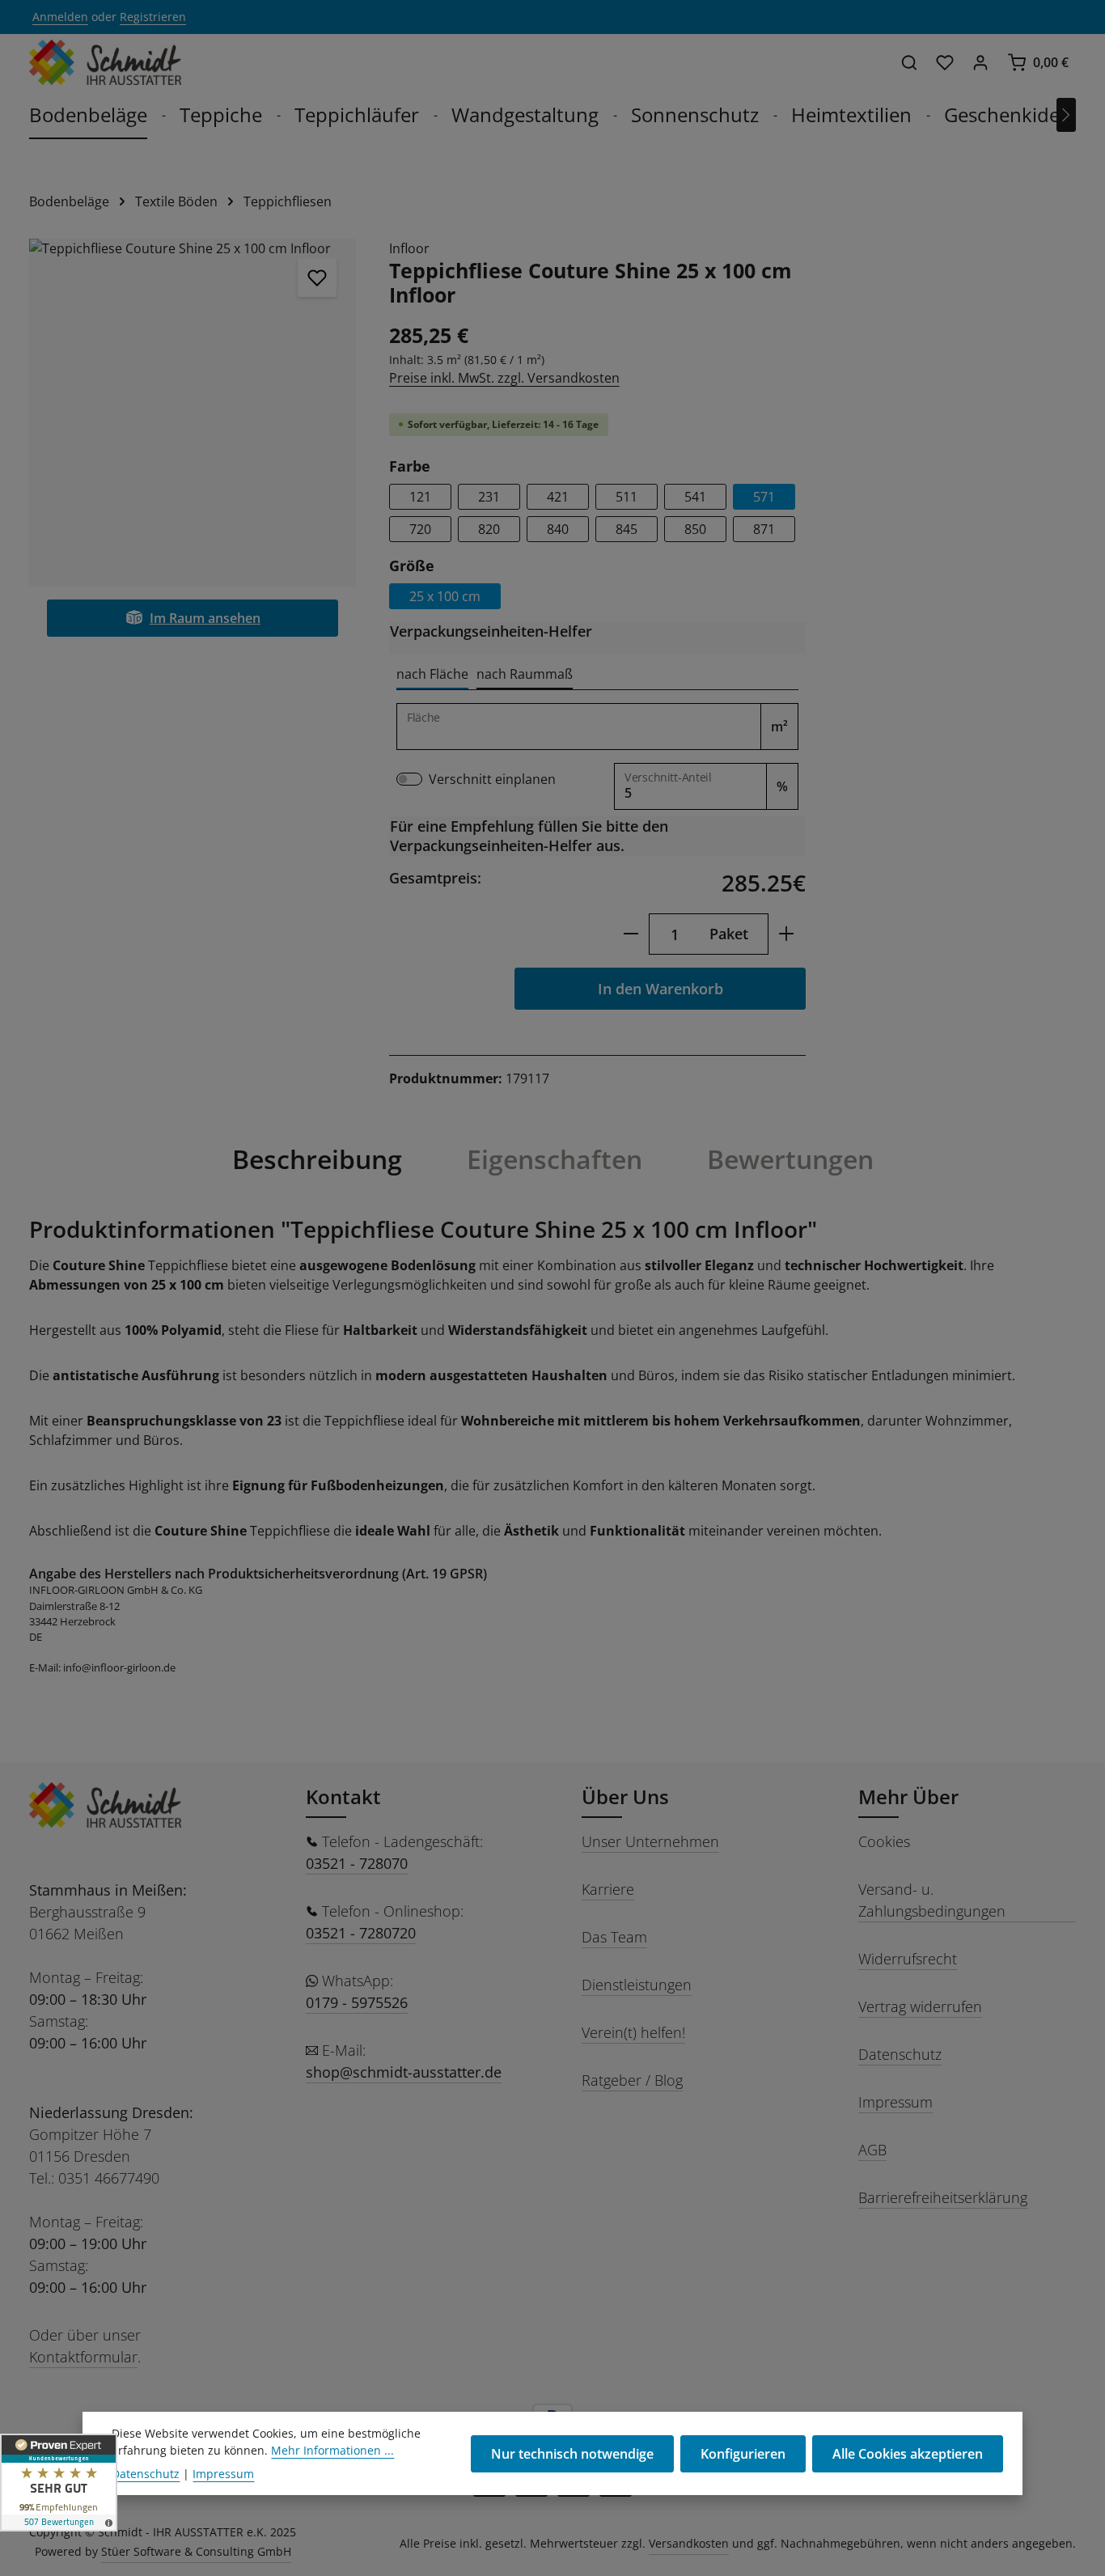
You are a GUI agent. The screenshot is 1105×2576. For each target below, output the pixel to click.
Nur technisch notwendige (572, 2454)
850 (695, 529)
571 (764, 497)
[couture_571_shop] (193, 413)
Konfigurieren (743, 2454)
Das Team (614, 1937)
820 (489, 529)
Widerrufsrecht (908, 1959)
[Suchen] (909, 62)
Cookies (884, 1841)
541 (695, 497)
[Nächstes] (1066, 115)
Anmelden (60, 17)
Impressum (895, 2102)
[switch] (409, 779)
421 (558, 497)
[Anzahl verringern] (631, 934)
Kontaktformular (83, 2357)
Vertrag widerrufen (920, 2006)
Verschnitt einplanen (492, 779)
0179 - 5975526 (357, 2002)
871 (764, 529)
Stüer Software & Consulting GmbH (196, 2551)
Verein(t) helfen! (633, 2032)
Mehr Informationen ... (332, 2450)
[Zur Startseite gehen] (105, 62)
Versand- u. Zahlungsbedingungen (932, 1900)
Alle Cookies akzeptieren (908, 2454)
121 (420, 497)
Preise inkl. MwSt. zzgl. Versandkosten (504, 378)
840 (558, 529)
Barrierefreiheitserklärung (943, 2197)
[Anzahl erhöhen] (787, 934)
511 (627, 497)
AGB (872, 2150)
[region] (193, 413)
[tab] (432, 675)
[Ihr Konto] (980, 62)
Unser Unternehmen (650, 1841)
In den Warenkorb (660, 988)
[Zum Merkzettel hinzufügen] (317, 278)
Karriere (608, 1889)
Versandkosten (689, 2543)
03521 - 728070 (357, 1863)
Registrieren (153, 17)
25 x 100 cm (445, 596)
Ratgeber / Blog (632, 2080)
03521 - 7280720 (361, 1933)
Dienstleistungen (637, 1985)
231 (489, 497)
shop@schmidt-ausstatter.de (404, 2072)
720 (420, 529)
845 (627, 529)
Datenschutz (900, 2054)
